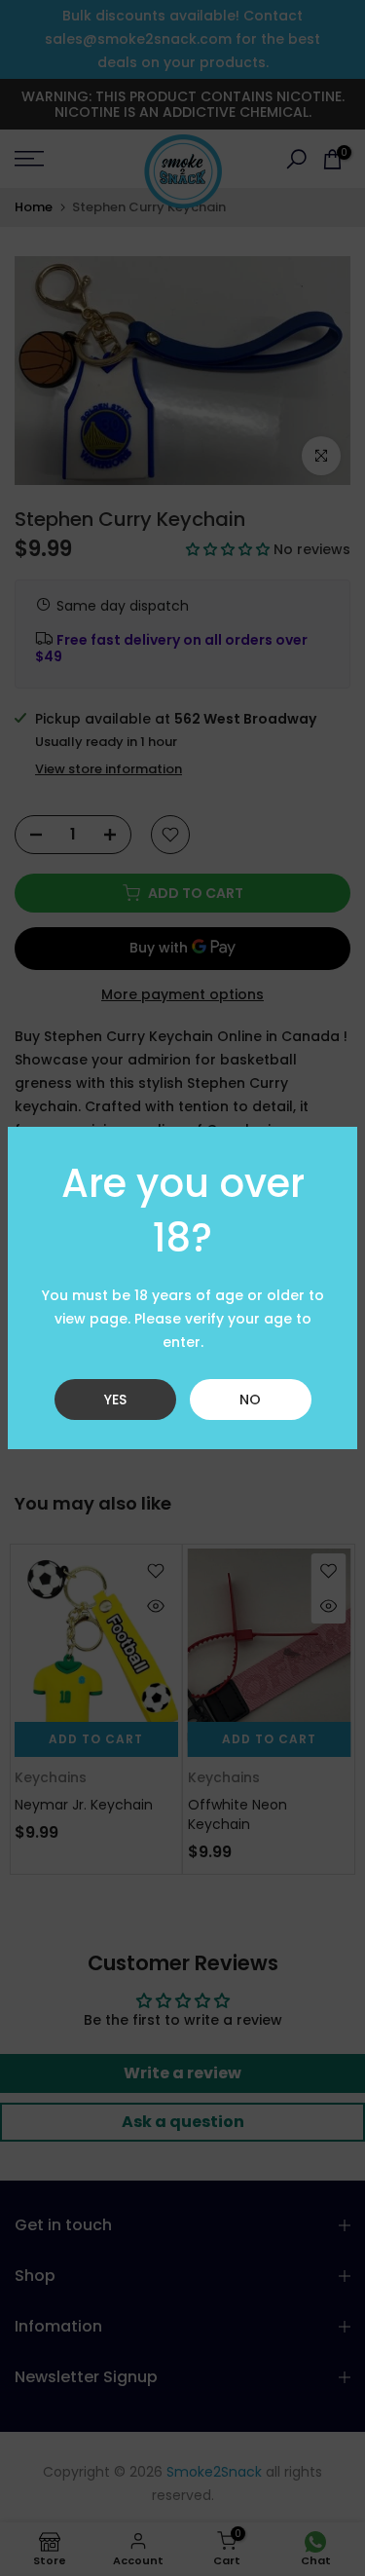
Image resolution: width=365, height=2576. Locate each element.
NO (250, 1400)
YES (115, 1400)
